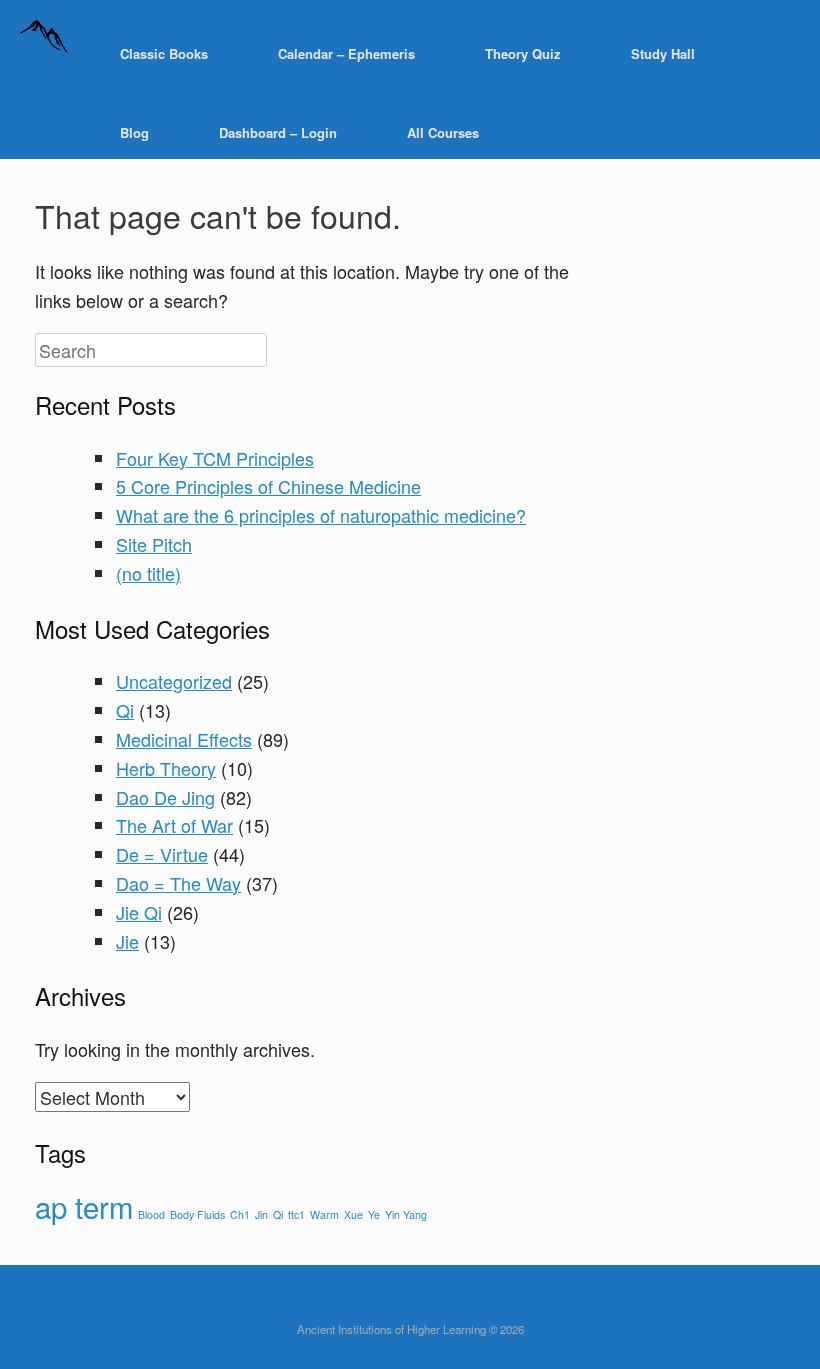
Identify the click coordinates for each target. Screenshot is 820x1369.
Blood (151, 1214)
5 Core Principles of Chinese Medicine (268, 486)
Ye (374, 1214)
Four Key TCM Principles (215, 458)
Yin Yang (406, 1214)
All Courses (443, 132)
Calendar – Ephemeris (346, 53)
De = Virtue (162, 854)
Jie (127, 941)
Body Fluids (197, 1214)
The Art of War (174, 825)
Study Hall (663, 53)
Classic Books (164, 53)
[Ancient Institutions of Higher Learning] (45, 53)
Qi (125, 710)
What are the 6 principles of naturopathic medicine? (321, 515)
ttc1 (296, 1214)
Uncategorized (174, 681)
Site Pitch (154, 544)
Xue (353, 1214)
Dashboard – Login (278, 132)
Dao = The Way (178, 883)
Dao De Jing (165, 797)
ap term (84, 1206)
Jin (261, 1214)
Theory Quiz (523, 53)
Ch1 (240, 1214)
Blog (134, 132)
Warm (324, 1214)
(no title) (148, 573)
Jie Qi (139, 912)
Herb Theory (166, 768)
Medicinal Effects (184, 739)
